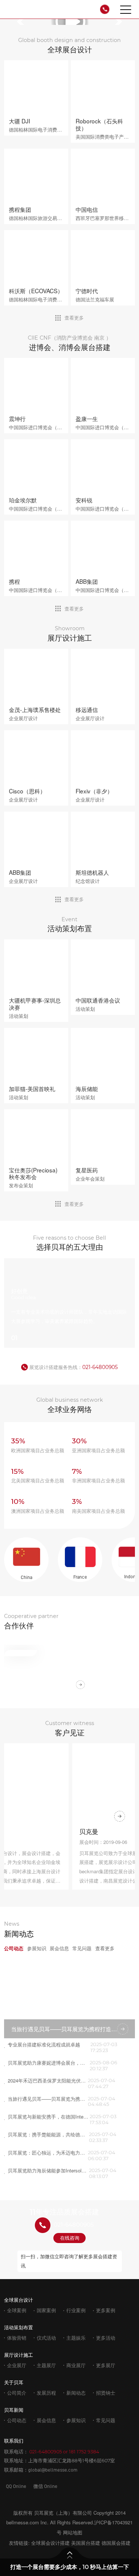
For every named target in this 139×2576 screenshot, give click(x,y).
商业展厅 (76, 2365)
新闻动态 (76, 2393)
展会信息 (46, 2420)
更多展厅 (106, 2365)
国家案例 (46, 2310)
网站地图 (73, 2532)
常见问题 (106, 2420)
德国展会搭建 (116, 2543)
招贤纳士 (106, 2393)
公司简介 (17, 2393)
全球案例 (17, 2310)
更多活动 (106, 2338)
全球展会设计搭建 (50, 2543)
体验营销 (17, 2338)
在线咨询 (70, 2238)
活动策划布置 (19, 2327)
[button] (23, 22)
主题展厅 (46, 2365)
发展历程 (46, 2393)
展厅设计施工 (19, 2355)
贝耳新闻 (14, 2410)
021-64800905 (100, 1367)
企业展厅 (17, 2365)
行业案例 (76, 2310)
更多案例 (106, 2310)
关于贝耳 (14, 2382)
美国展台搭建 (86, 2543)
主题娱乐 (76, 2338)
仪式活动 (46, 2338)
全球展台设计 (19, 2300)
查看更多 (74, 318)
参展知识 (76, 2420)
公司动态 (17, 2420)
